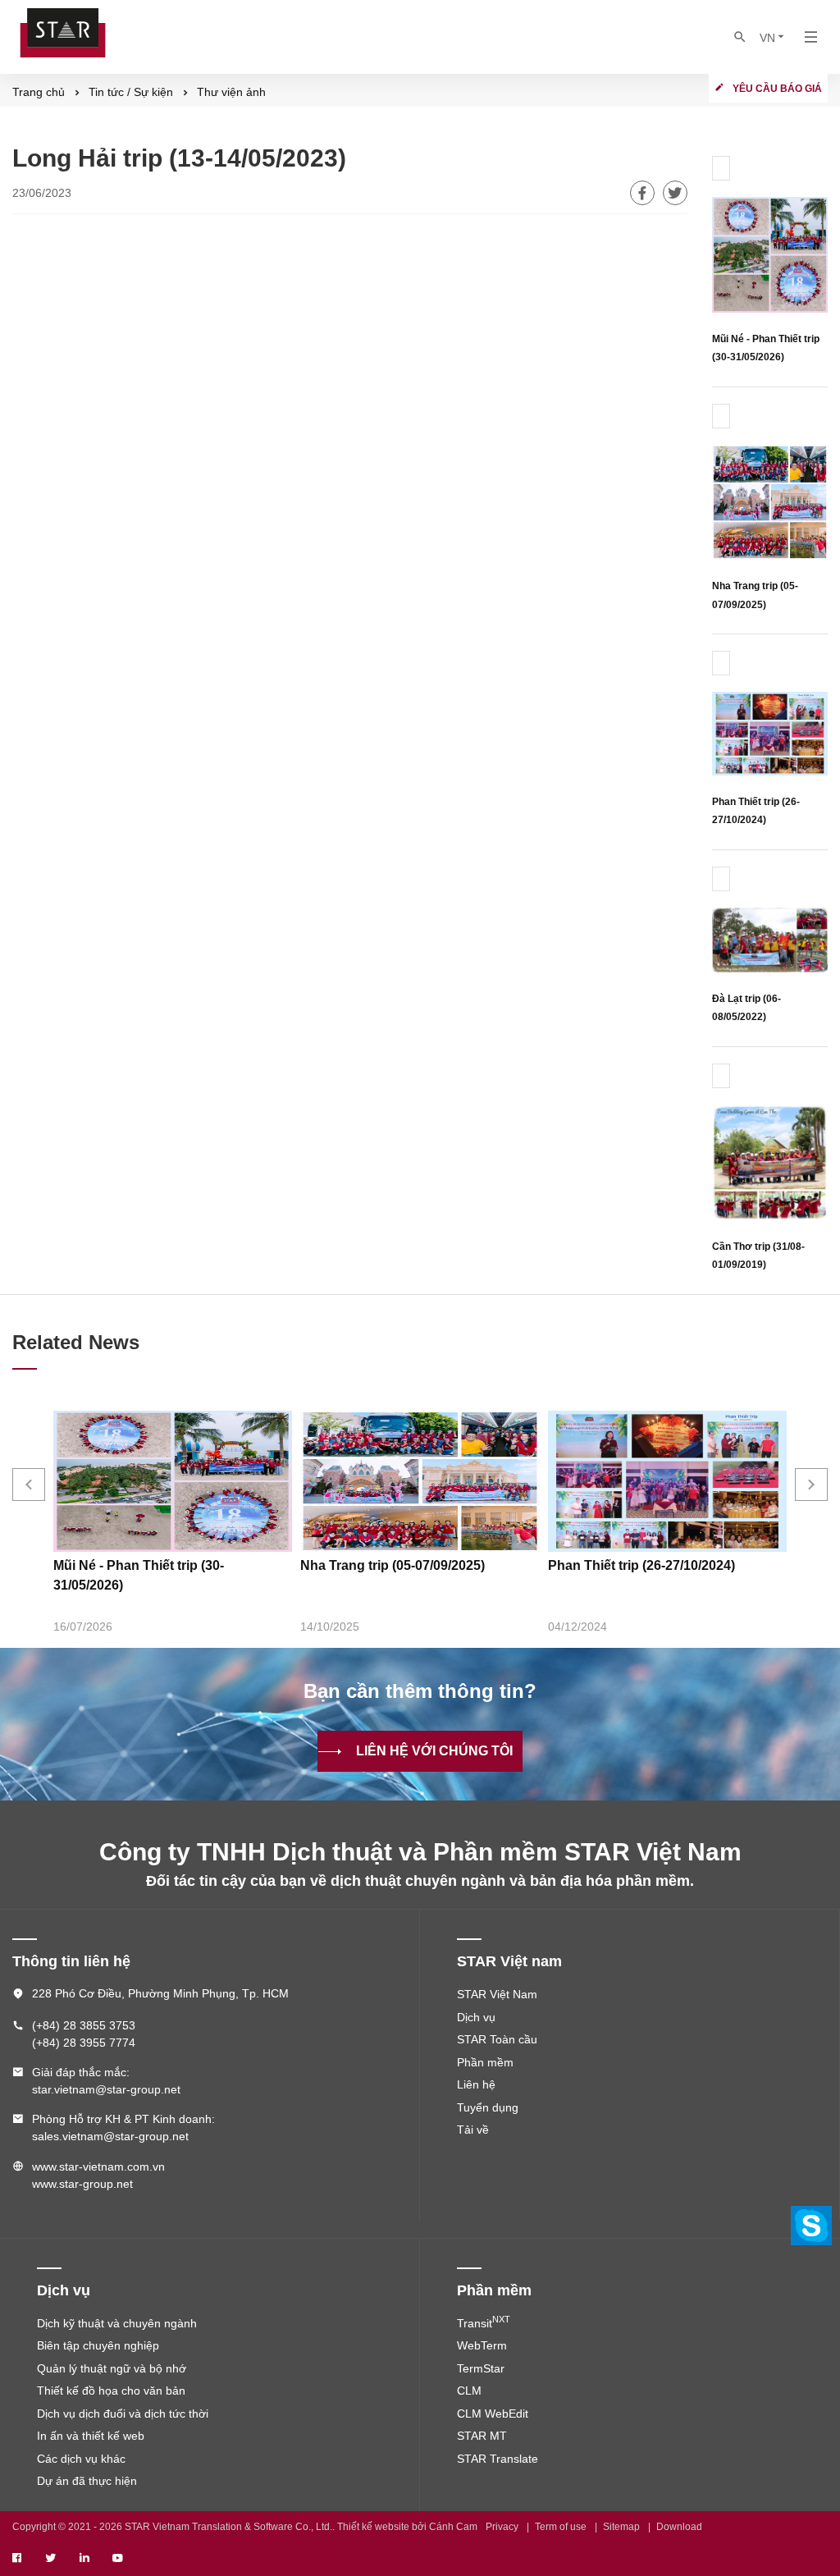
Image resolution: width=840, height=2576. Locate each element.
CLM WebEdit (493, 2414)
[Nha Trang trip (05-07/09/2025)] (770, 501)
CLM (469, 2391)
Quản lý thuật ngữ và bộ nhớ (112, 2368)
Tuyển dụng (488, 2107)
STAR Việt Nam (497, 1994)
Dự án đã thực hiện (87, 2481)
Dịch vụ (476, 2017)
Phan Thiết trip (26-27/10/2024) (641, 1565)
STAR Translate (498, 2459)
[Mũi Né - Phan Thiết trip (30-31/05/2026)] (770, 253)
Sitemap (621, 2527)
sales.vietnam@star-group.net (110, 2136)
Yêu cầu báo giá (777, 89)
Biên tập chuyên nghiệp (98, 2345)
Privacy (502, 2527)
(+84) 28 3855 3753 (84, 2025)
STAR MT (482, 2436)
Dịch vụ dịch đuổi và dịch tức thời (123, 2414)
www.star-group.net (82, 2184)
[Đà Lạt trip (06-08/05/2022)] (770, 938)
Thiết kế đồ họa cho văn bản (111, 2391)
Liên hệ (476, 2084)
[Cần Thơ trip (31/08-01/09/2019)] (770, 1161)
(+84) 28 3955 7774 (84, 2043)
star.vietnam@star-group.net (106, 2089)
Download (679, 2527)
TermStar (481, 2368)
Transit (484, 2323)
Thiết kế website (373, 2527)
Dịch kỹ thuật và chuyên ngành (117, 2323)
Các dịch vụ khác (81, 2459)
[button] (29, 1485)
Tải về (473, 2130)
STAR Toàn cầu (497, 2039)
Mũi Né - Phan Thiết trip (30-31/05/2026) (139, 1575)
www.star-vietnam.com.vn (98, 2166)
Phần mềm (485, 2062)
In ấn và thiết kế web (91, 2436)
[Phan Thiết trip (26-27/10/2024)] (770, 732)
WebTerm (482, 2345)
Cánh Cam (453, 2527)
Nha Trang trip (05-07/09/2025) (393, 1565)
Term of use (561, 2527)
